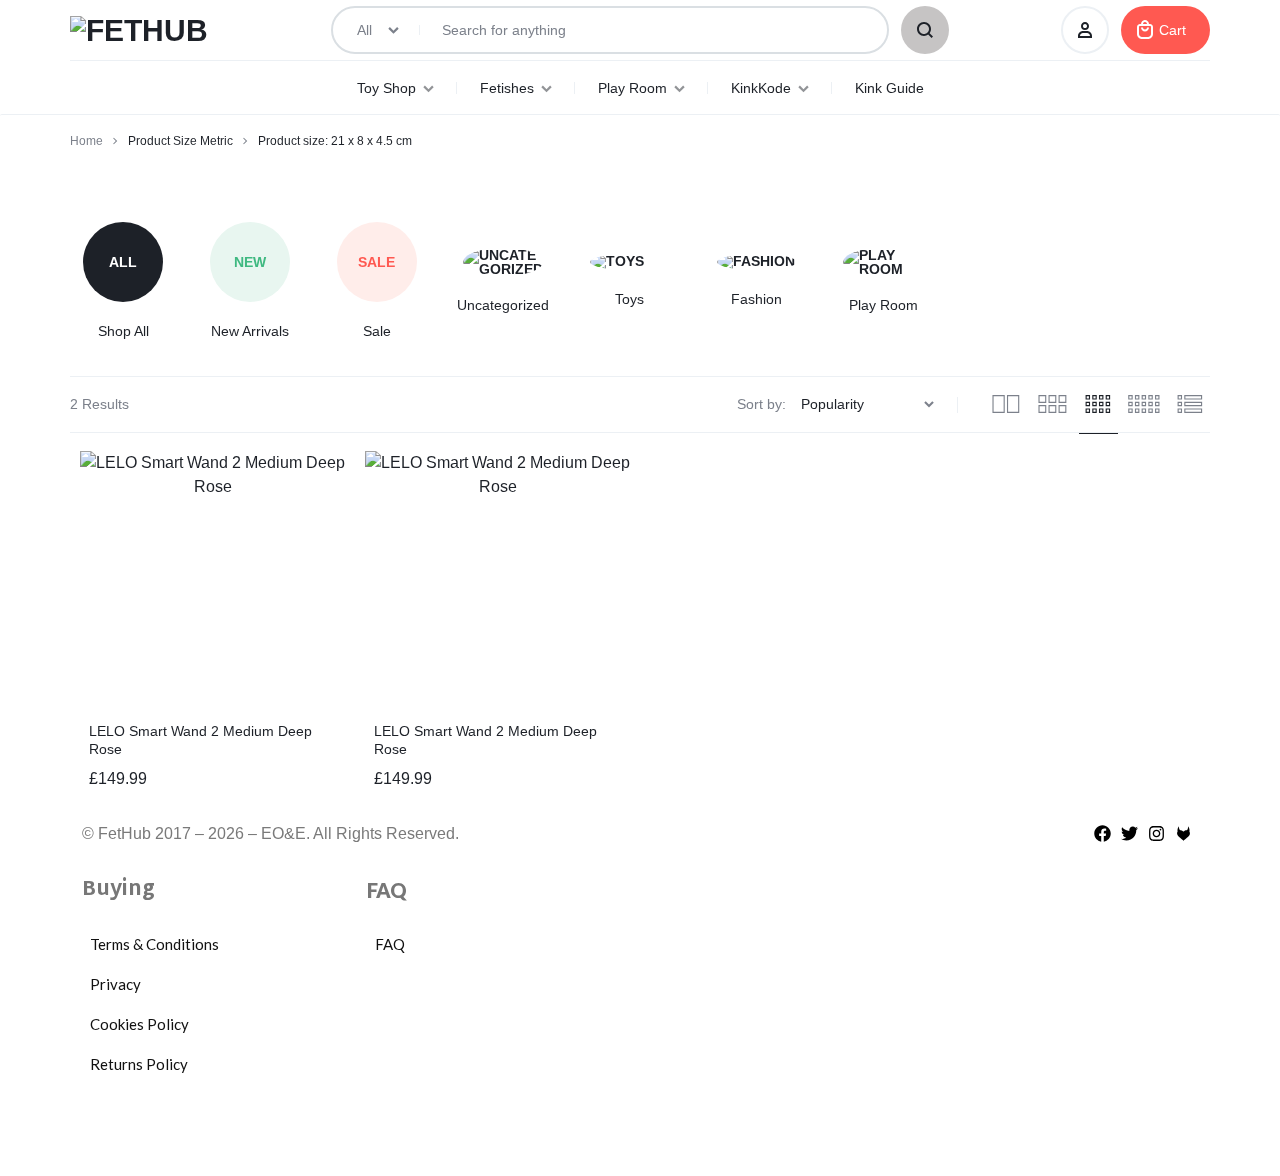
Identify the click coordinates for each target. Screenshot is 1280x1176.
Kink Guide (889, 88)
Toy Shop (386, 88)
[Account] (1085, 30)
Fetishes (507, 88)
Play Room (632, 88)
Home (86, 141)
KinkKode (761, 88)
